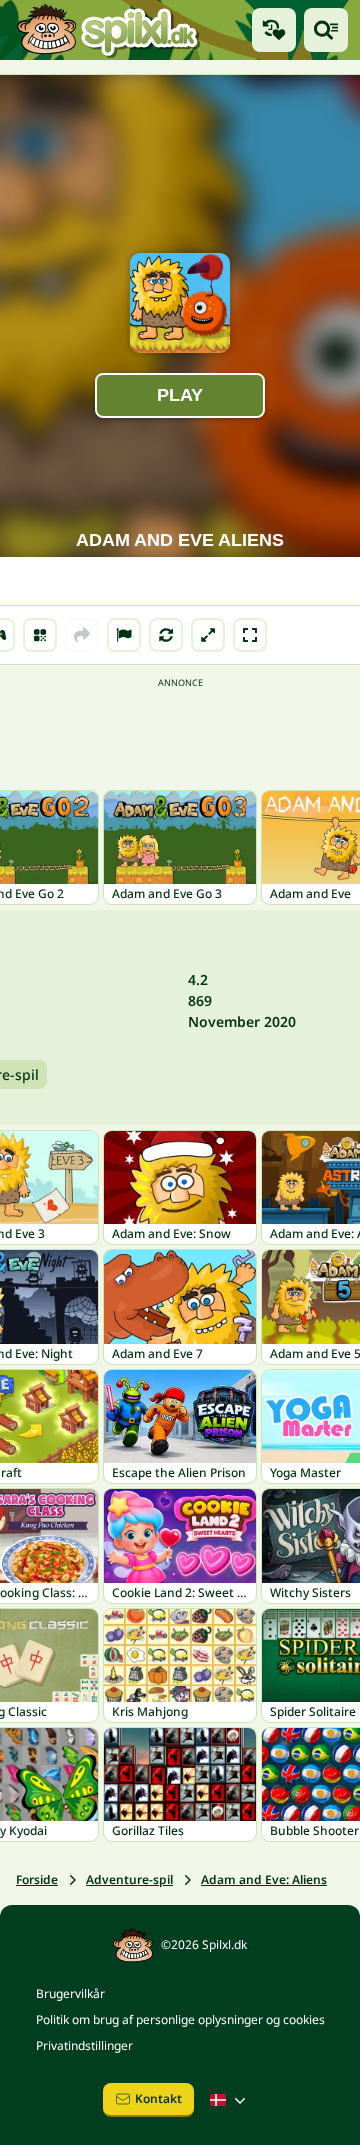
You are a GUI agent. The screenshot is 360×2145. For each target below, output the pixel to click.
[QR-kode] (40, 635)
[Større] (208, 635)
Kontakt (158, 2098)
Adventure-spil (129, 1879)
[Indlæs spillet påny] (166, 635)
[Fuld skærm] (250, 635)
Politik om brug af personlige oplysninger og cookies (180, 2019)
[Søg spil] (326, 30)
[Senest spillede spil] (274, 30)
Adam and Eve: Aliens (264, 1879)
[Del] (82, 635)
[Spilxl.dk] (107, 30)
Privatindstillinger (84, 2045)
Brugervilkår (70, 1993)
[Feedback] (124, 635)
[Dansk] (230, 2100)
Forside (37, 1879)
